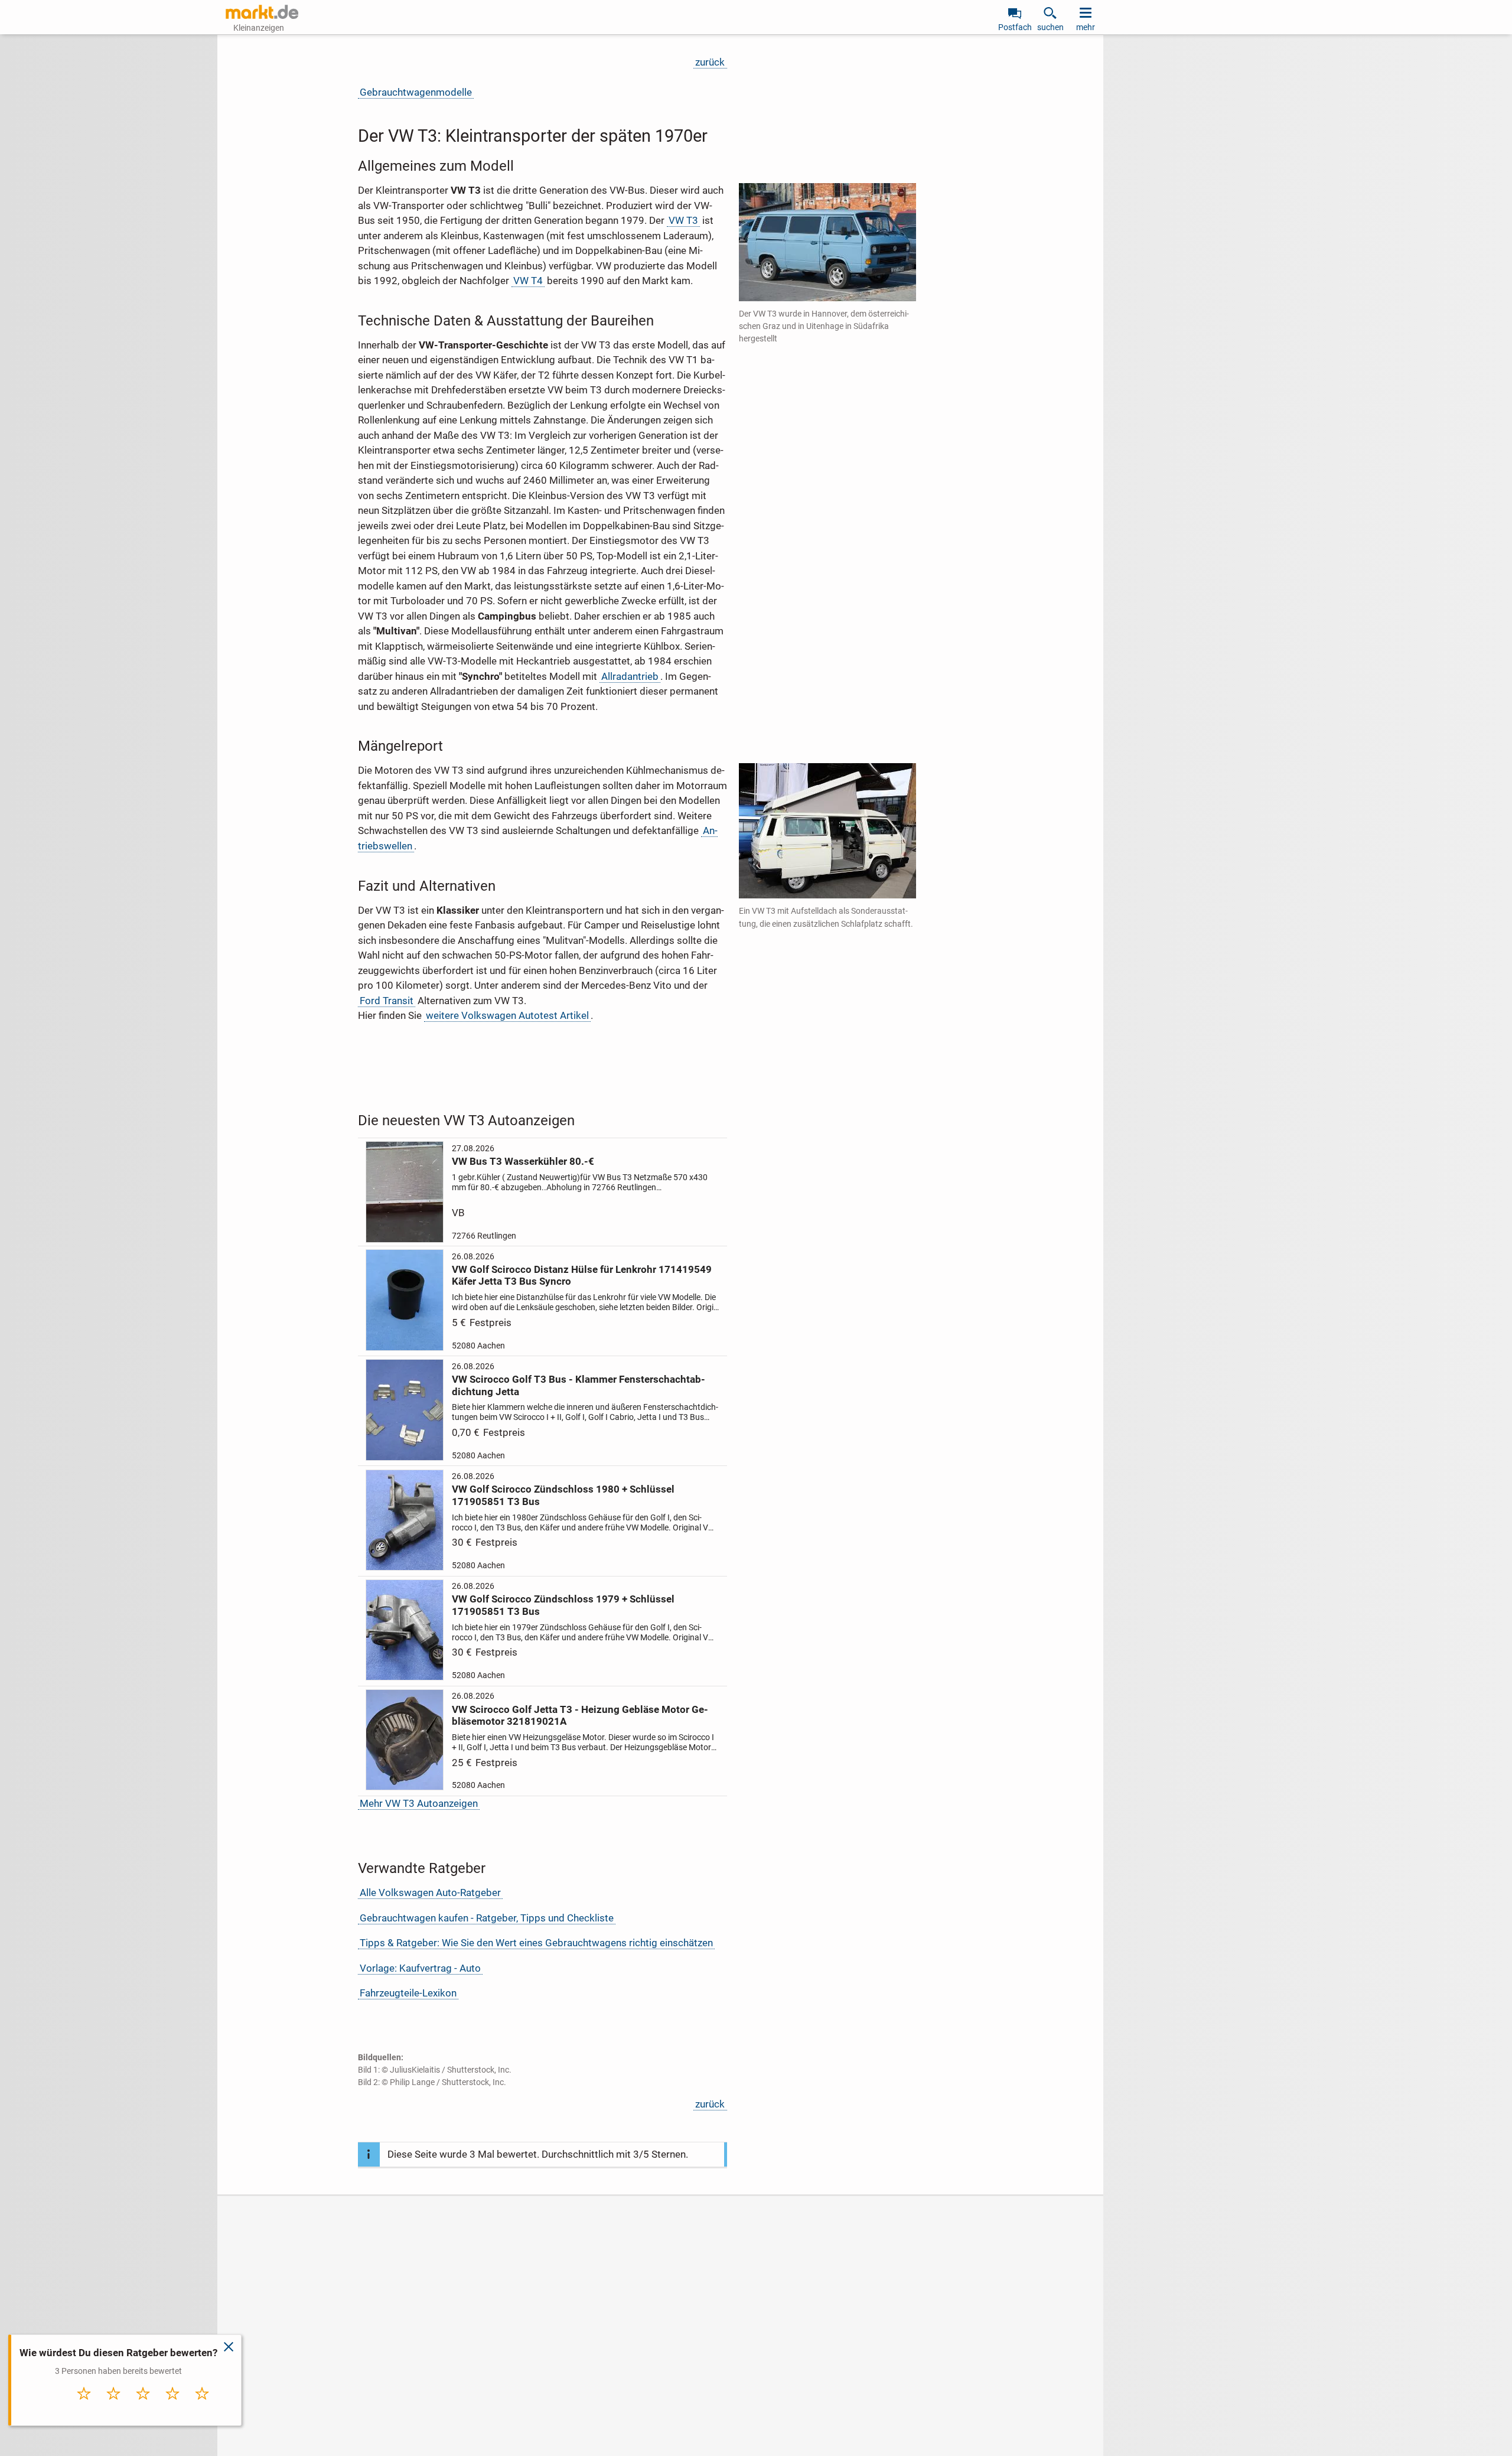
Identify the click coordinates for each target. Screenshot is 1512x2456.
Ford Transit (387, 1001)
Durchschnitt (143, 2409)
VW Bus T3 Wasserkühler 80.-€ (523, 1161)
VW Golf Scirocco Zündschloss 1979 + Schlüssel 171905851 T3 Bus (563, 1605)
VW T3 (683, 220)
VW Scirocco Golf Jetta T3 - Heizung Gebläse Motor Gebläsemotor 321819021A (580, 1715)
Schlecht (114, 2406)
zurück (710, 62)
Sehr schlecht (84, 2409)
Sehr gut (202, 2406)
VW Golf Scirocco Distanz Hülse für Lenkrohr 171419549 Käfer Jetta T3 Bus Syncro (582, 1275)
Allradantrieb (630, 676)
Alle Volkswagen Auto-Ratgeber (430, 1893)
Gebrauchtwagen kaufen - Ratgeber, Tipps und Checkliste (487, 1918)
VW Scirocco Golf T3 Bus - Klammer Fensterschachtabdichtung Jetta (579, 1385)
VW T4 (528, 281)
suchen (1050, 27)
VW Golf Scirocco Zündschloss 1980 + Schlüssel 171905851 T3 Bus (563, 1495)
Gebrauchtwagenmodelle (416, 92)
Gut (173, 2406)
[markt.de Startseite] (262, 12)
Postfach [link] (1015, 27)
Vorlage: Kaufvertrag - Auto (420, 1968)
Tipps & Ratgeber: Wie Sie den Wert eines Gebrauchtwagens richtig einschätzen (536, 1943)
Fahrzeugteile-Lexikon (408, 1993)
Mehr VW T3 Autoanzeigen (419, 1803)
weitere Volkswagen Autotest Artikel (507, 1015)
